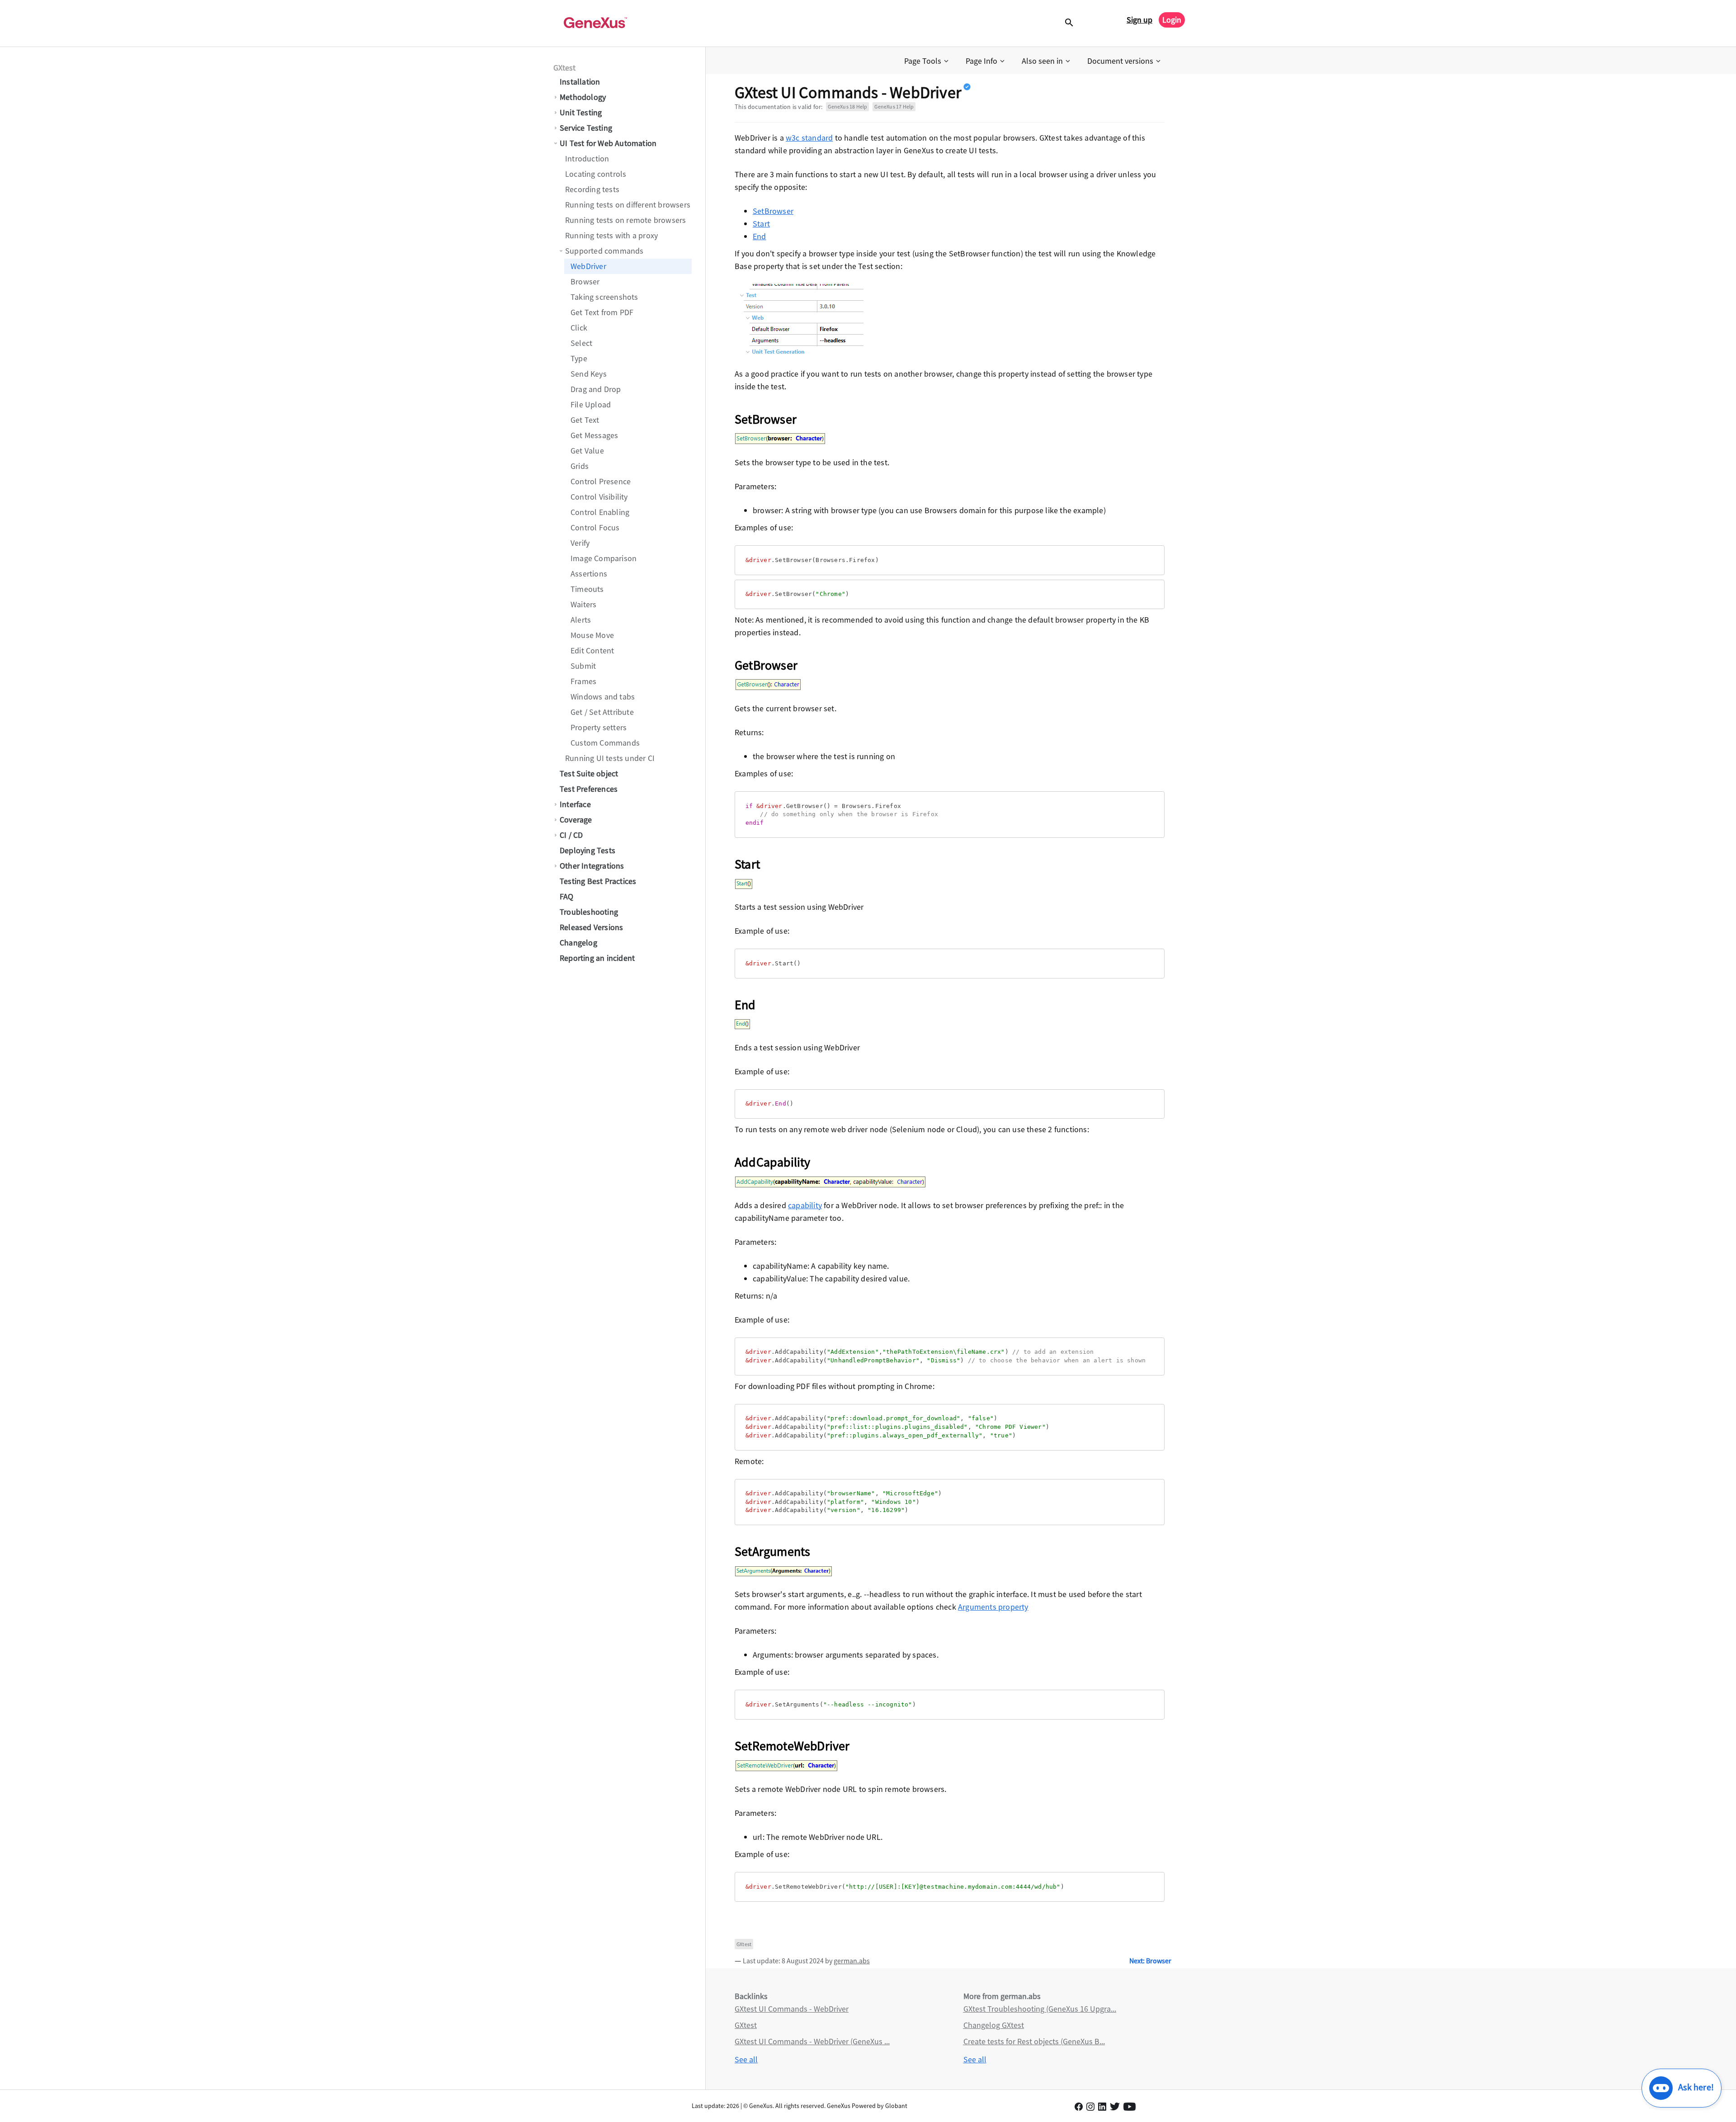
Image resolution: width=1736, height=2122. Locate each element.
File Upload (591, 404)
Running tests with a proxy (611, 235)
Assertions (589, 574)
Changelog (578, 943)
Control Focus (595, 527)
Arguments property (993, 1607)
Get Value (587, 451)
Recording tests (592, 189)
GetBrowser (766, 665)
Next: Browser (1150, 1961)
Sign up (1139, 20)
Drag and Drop (596, 389)
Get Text (585, 420)
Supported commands (604, 251)
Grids (580, 466)
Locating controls (596, 174)
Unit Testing (581, 112)
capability (805, 1205)
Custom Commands (605, 743)
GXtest (564, 68)
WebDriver (588, 266)
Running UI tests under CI (610, 758)
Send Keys (589, 374)
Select (581, 343)
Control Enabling (600, 512)
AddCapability (773, 1162)
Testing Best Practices (598, 881)
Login (1172, 20)
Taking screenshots (604, 297)
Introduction (587, 158)
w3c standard (809, 138)
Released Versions (591, 927)
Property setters (599, 727)
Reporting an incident (597, 958)
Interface (575, 804)
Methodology (583, 97)
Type (579, 358)
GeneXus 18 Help (847, 106)
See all (746, 2059)
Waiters (583, 604)
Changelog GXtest (994, 2025)
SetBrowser (773, 211)
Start (761, 224)
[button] (927, 61)
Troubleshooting (589, 912)
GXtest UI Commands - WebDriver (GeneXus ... (812, 2041)
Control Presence (601, 481)
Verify (580, 543)
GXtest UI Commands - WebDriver (792, 2009)
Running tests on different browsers (628, 205)
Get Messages (594, 435)
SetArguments (772, 1551)
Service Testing (586, 128)
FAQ (567, 896)
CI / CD (571, 835)
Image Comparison (604, 558)
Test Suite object (589, 773)
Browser (585, 281)
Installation (580, 82)
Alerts (581, 620)
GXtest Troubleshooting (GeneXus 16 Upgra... (1040, 2009)
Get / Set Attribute (602, 712)
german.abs (852, 1961)
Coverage (576, 820)
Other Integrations (592, 866)
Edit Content (592, 650)
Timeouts (587, 589)
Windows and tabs (603, 697)
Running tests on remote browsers (625, 220)
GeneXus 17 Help (894, 106)
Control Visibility (599, 497)
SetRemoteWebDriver (792, 1746)
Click (579, 328)
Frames (583, 681)
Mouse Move (592, 635)
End (759, 236)
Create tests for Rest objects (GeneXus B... (1034, 2041)
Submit (583, 666)
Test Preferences (589, 789)
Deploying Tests (587, 850)
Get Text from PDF (602, 312)
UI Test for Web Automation (608, 143)
